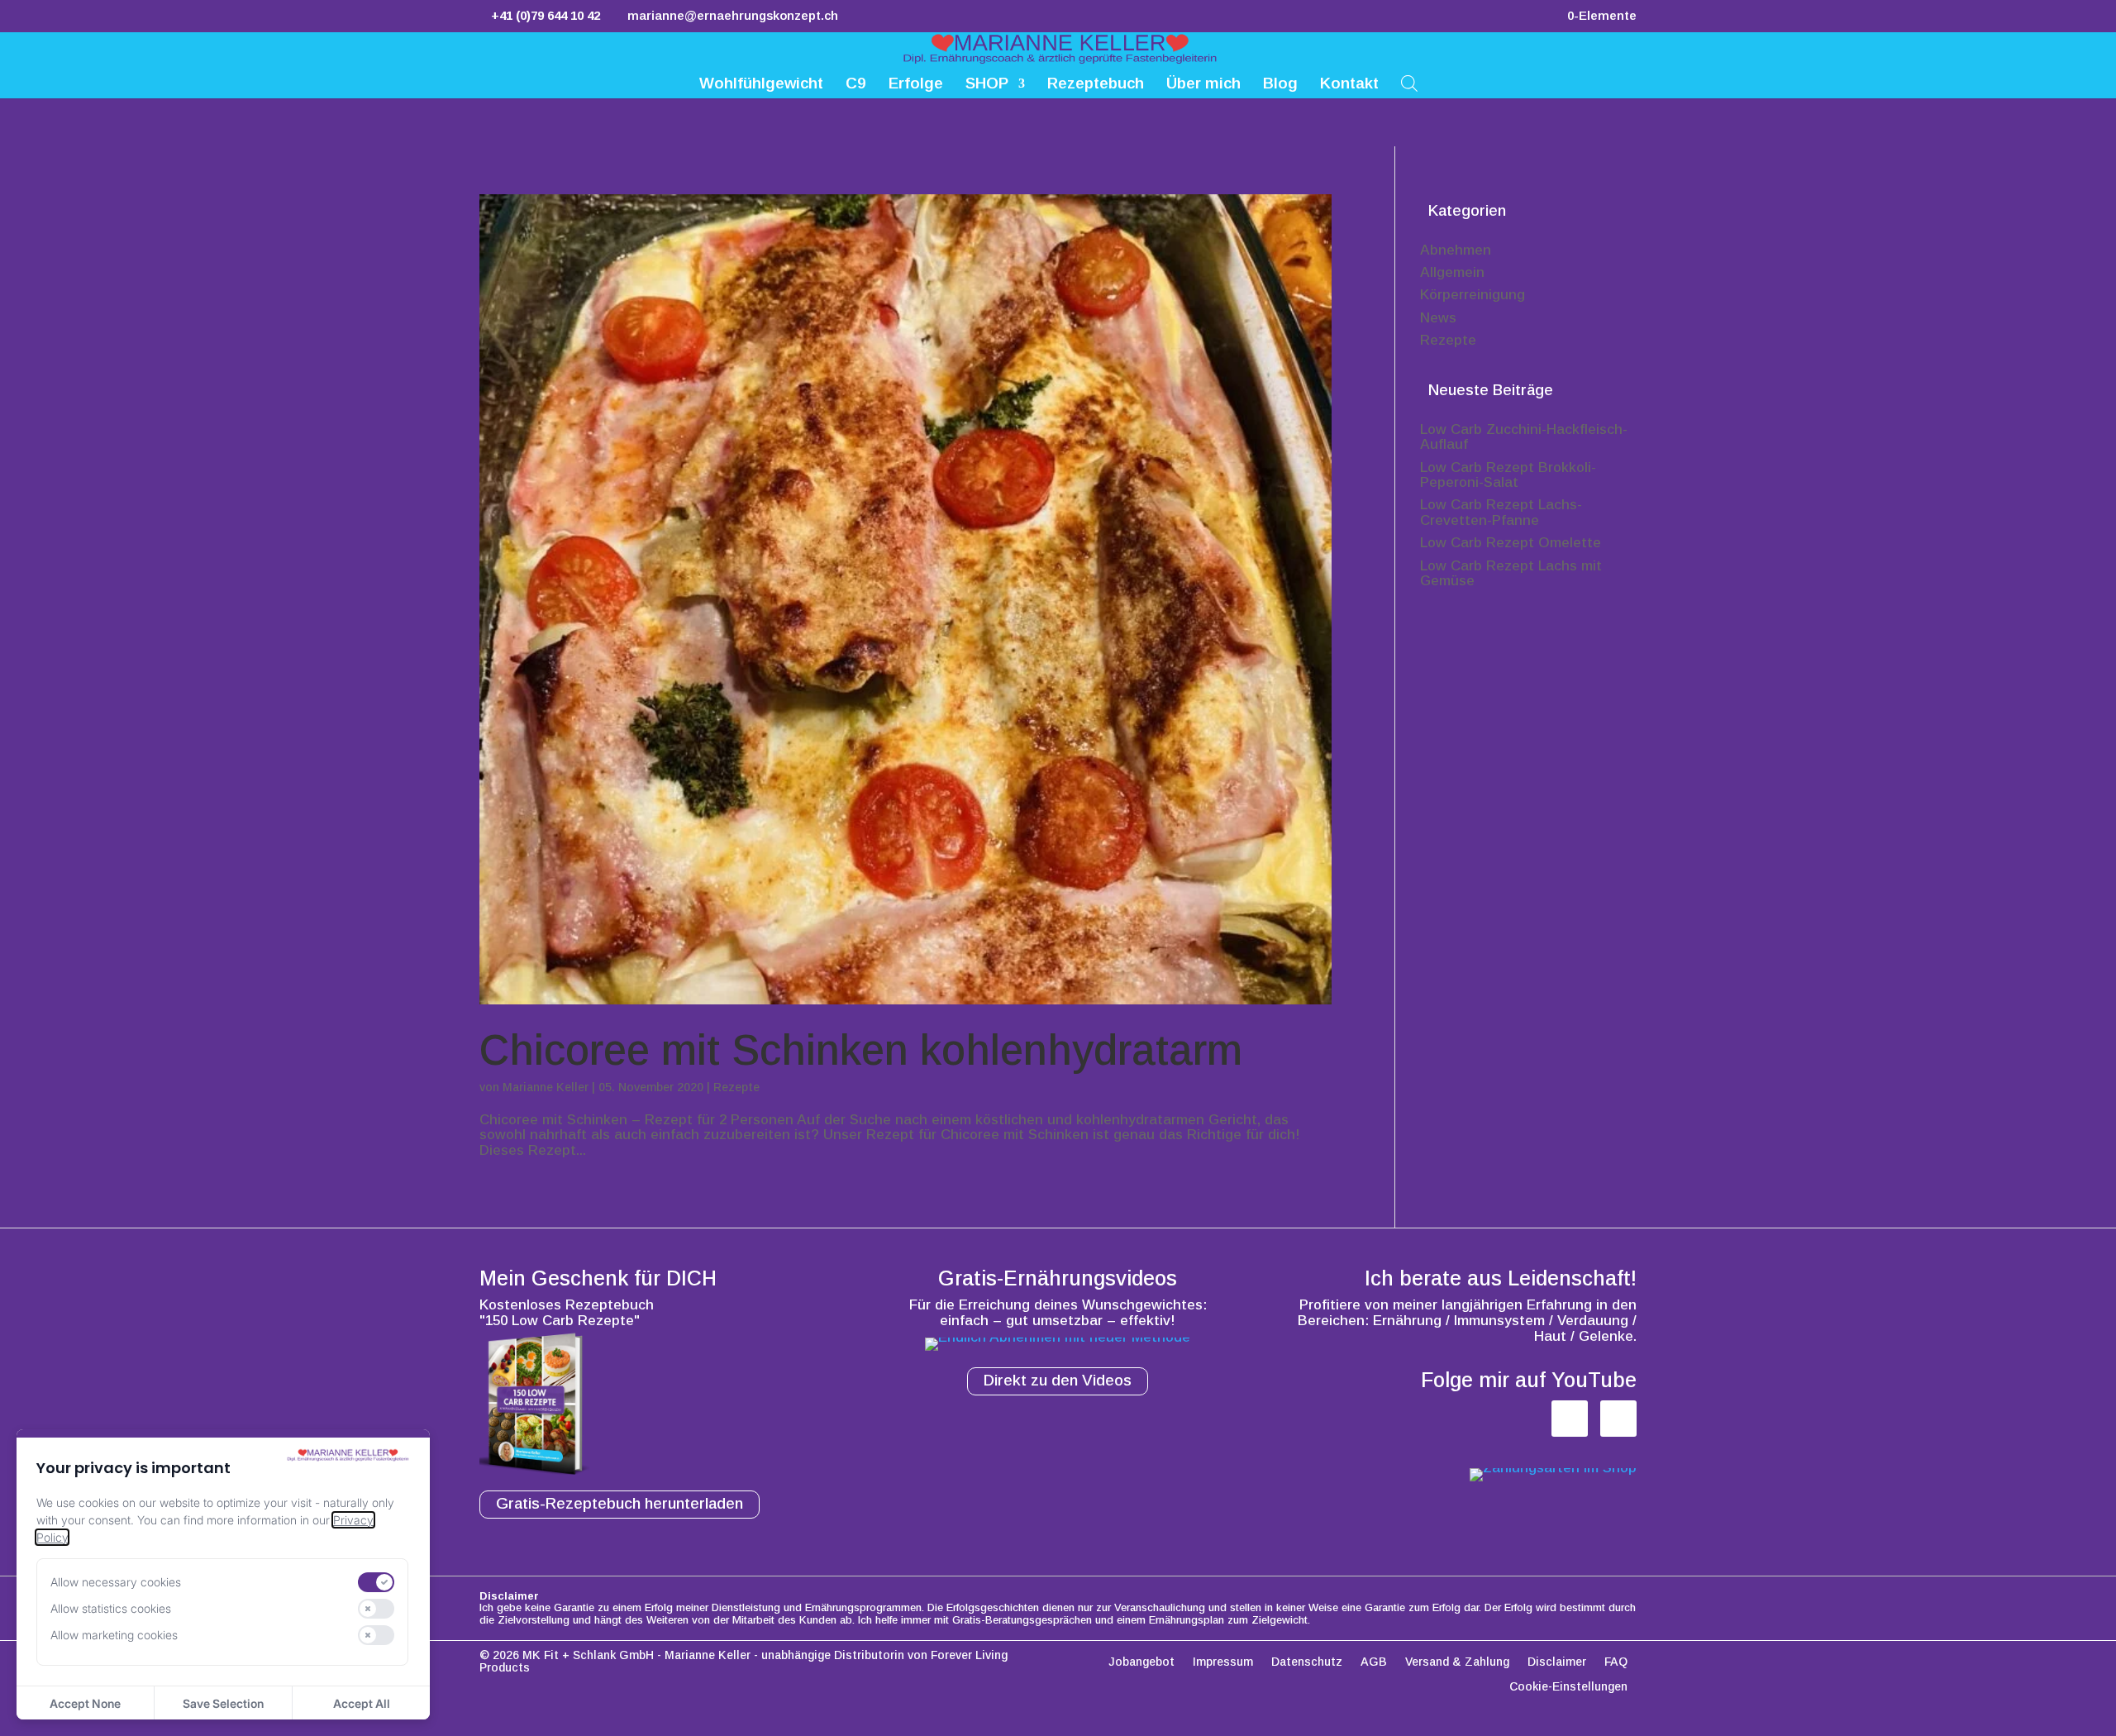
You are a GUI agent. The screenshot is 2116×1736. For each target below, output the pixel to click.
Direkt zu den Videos (1058, 1380)
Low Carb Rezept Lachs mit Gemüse (1511, 574)
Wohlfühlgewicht (761, 85)
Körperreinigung (1473, 295)
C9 (856, 85)
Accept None (85, 1703)
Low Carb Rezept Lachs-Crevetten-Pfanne (1501, 513)
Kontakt (1349, 85)
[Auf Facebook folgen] (1570, 1419)
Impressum (1223, 1662)
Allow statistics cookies (111, 1608)
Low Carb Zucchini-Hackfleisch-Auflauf (1524, 437)
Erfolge (916, 85)
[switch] (376, 1582)
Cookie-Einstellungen (1568, 1687)
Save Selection (223, 1703)
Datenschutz (1307, 1662)
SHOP (987, 85)
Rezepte (736, 1087)
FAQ (1616, 1662)
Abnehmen (1456, 250)
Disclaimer (1557, 1662)
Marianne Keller (546, 1087)
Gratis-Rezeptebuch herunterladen (620, 1503)
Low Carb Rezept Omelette (1511, 543)
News (1438, 318)
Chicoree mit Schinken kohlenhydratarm (861, 1050)
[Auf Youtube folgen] (1618, 1419)
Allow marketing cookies (114, 1635)
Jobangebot (1141, 1662)
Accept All (362, 1703)
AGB (1374, 1662)
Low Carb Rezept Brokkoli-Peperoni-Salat (1508, 475)
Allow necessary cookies (116, 1582)
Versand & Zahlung (1457, 1662)
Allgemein (1452, 272)
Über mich (1203, 85)
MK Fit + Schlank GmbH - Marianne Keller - (640, 1655)
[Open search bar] (1409, 82)
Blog (1280, 85)
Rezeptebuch (1096, 85)
